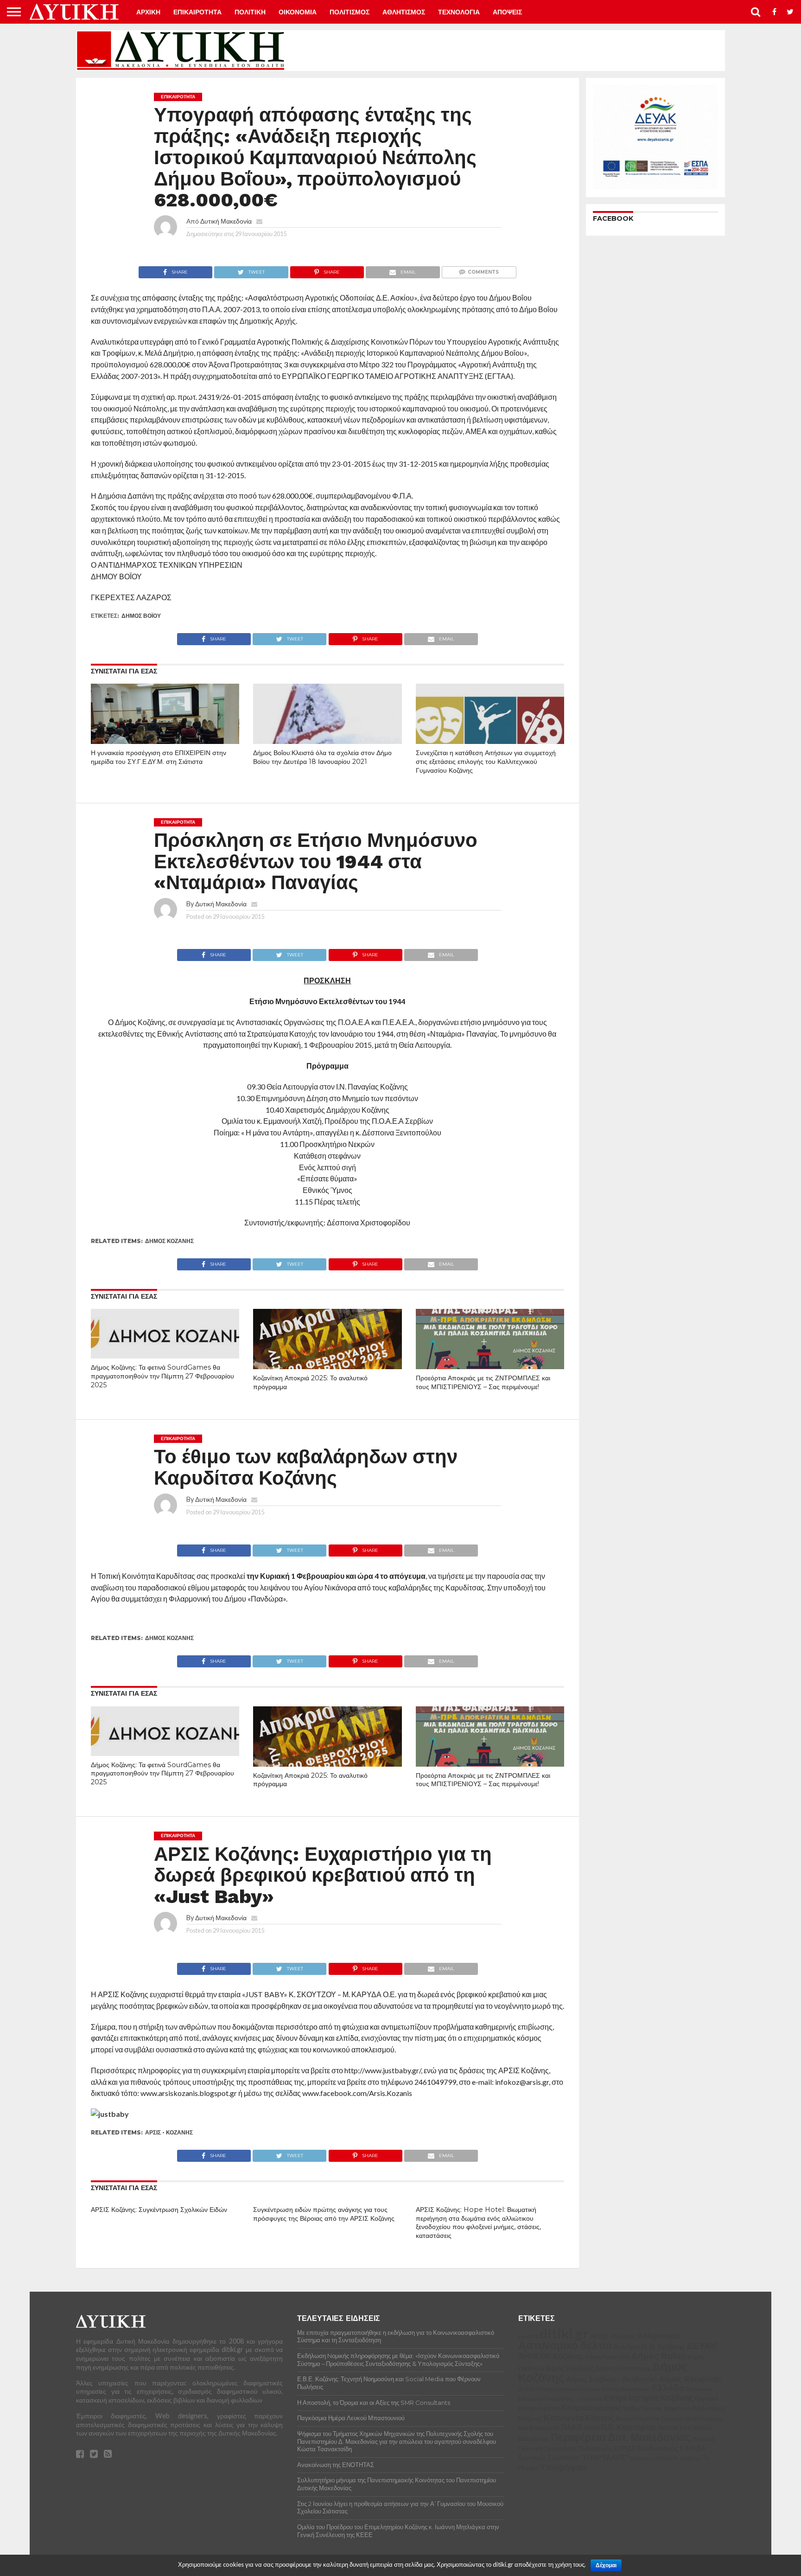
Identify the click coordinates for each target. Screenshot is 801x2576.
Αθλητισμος (404, 12)
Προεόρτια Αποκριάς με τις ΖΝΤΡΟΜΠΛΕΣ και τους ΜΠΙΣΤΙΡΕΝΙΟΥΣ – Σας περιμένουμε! (483, 1382)
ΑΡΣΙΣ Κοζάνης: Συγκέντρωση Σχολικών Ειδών (159, 2210)
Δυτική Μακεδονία (226, 221)
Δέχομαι (606, 2565)
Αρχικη (148, 12)
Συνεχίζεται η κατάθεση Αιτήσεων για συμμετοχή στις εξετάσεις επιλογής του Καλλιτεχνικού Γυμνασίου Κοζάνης (486, 761)
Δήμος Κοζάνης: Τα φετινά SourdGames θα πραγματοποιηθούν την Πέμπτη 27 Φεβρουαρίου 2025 (162, 1376)
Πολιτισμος (350, 12)
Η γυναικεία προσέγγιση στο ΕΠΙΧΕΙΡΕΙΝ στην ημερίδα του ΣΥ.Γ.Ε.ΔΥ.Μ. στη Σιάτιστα (159, 757)
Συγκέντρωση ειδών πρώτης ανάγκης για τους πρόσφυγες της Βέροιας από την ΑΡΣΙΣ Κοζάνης (324, 2214)
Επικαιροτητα (197, 12)
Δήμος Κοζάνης (169, 1241)
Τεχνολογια (459, 12)
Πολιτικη (250, 12)
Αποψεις (507, 12)
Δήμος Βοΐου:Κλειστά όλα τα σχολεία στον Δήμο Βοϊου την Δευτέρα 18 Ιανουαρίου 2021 (322, 757)
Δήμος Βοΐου (141, 616)
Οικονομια (298, 12)
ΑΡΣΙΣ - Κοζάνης (169, 2132)
